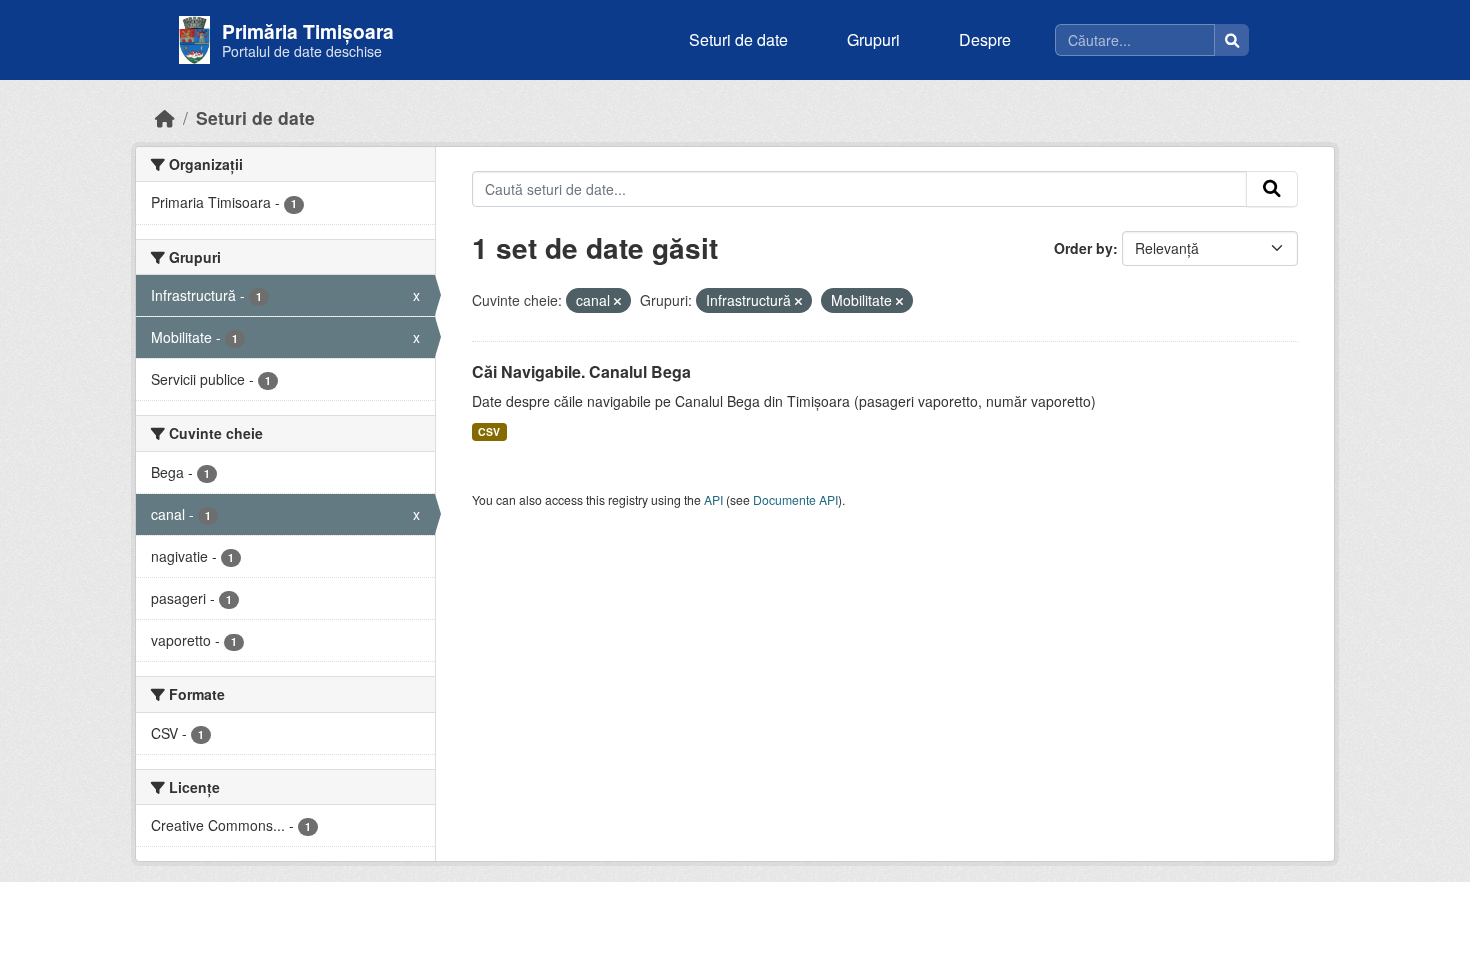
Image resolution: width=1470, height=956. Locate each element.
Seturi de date (738, 39)
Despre (985, 39)
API (713, 499)
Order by (1083, 248)
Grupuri (873, 39)
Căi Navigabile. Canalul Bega (581, 371)
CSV (489, 431)
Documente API (795, 499)
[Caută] (1232, 40)
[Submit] (1272, 189)
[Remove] (617, 301)
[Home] (165, 117)
